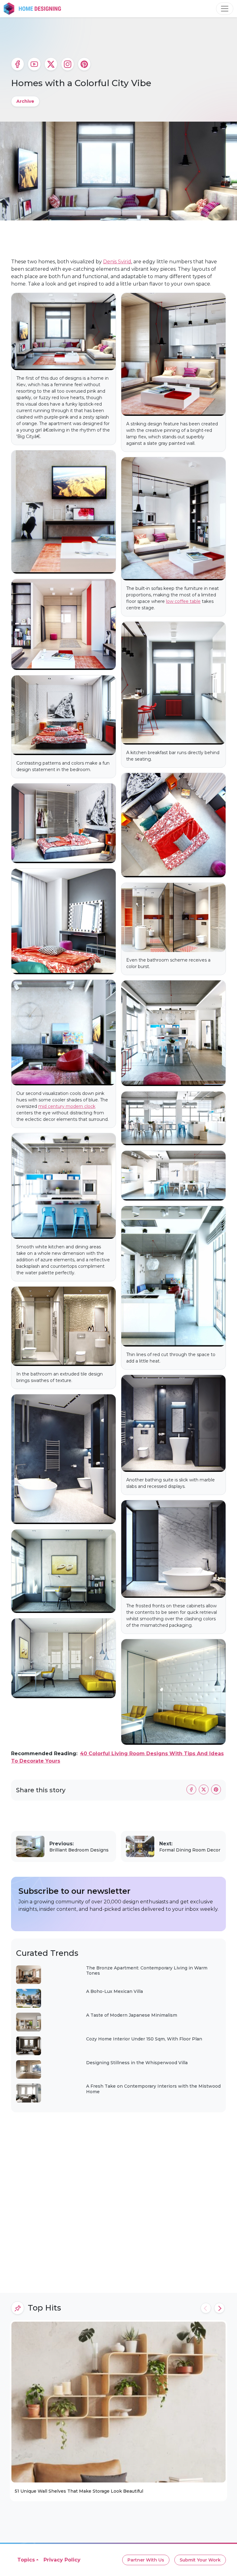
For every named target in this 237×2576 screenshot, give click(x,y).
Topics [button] (26, 2560)
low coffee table (183, 601)
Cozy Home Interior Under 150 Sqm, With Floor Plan (144, 2039)
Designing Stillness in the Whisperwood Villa (137, 2063)
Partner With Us (146, 2560)
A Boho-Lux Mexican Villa (114, 1991)
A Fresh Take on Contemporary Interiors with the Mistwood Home (153, 2089)
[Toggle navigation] (225, 9)
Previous (206, 2308)
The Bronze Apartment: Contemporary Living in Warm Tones (147, 1971)
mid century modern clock (67, 1106)
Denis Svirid (117, 262)
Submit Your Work (200, 2560)
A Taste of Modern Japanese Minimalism (132, 2015)
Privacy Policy (62, 2560)
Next (219, 2308)
